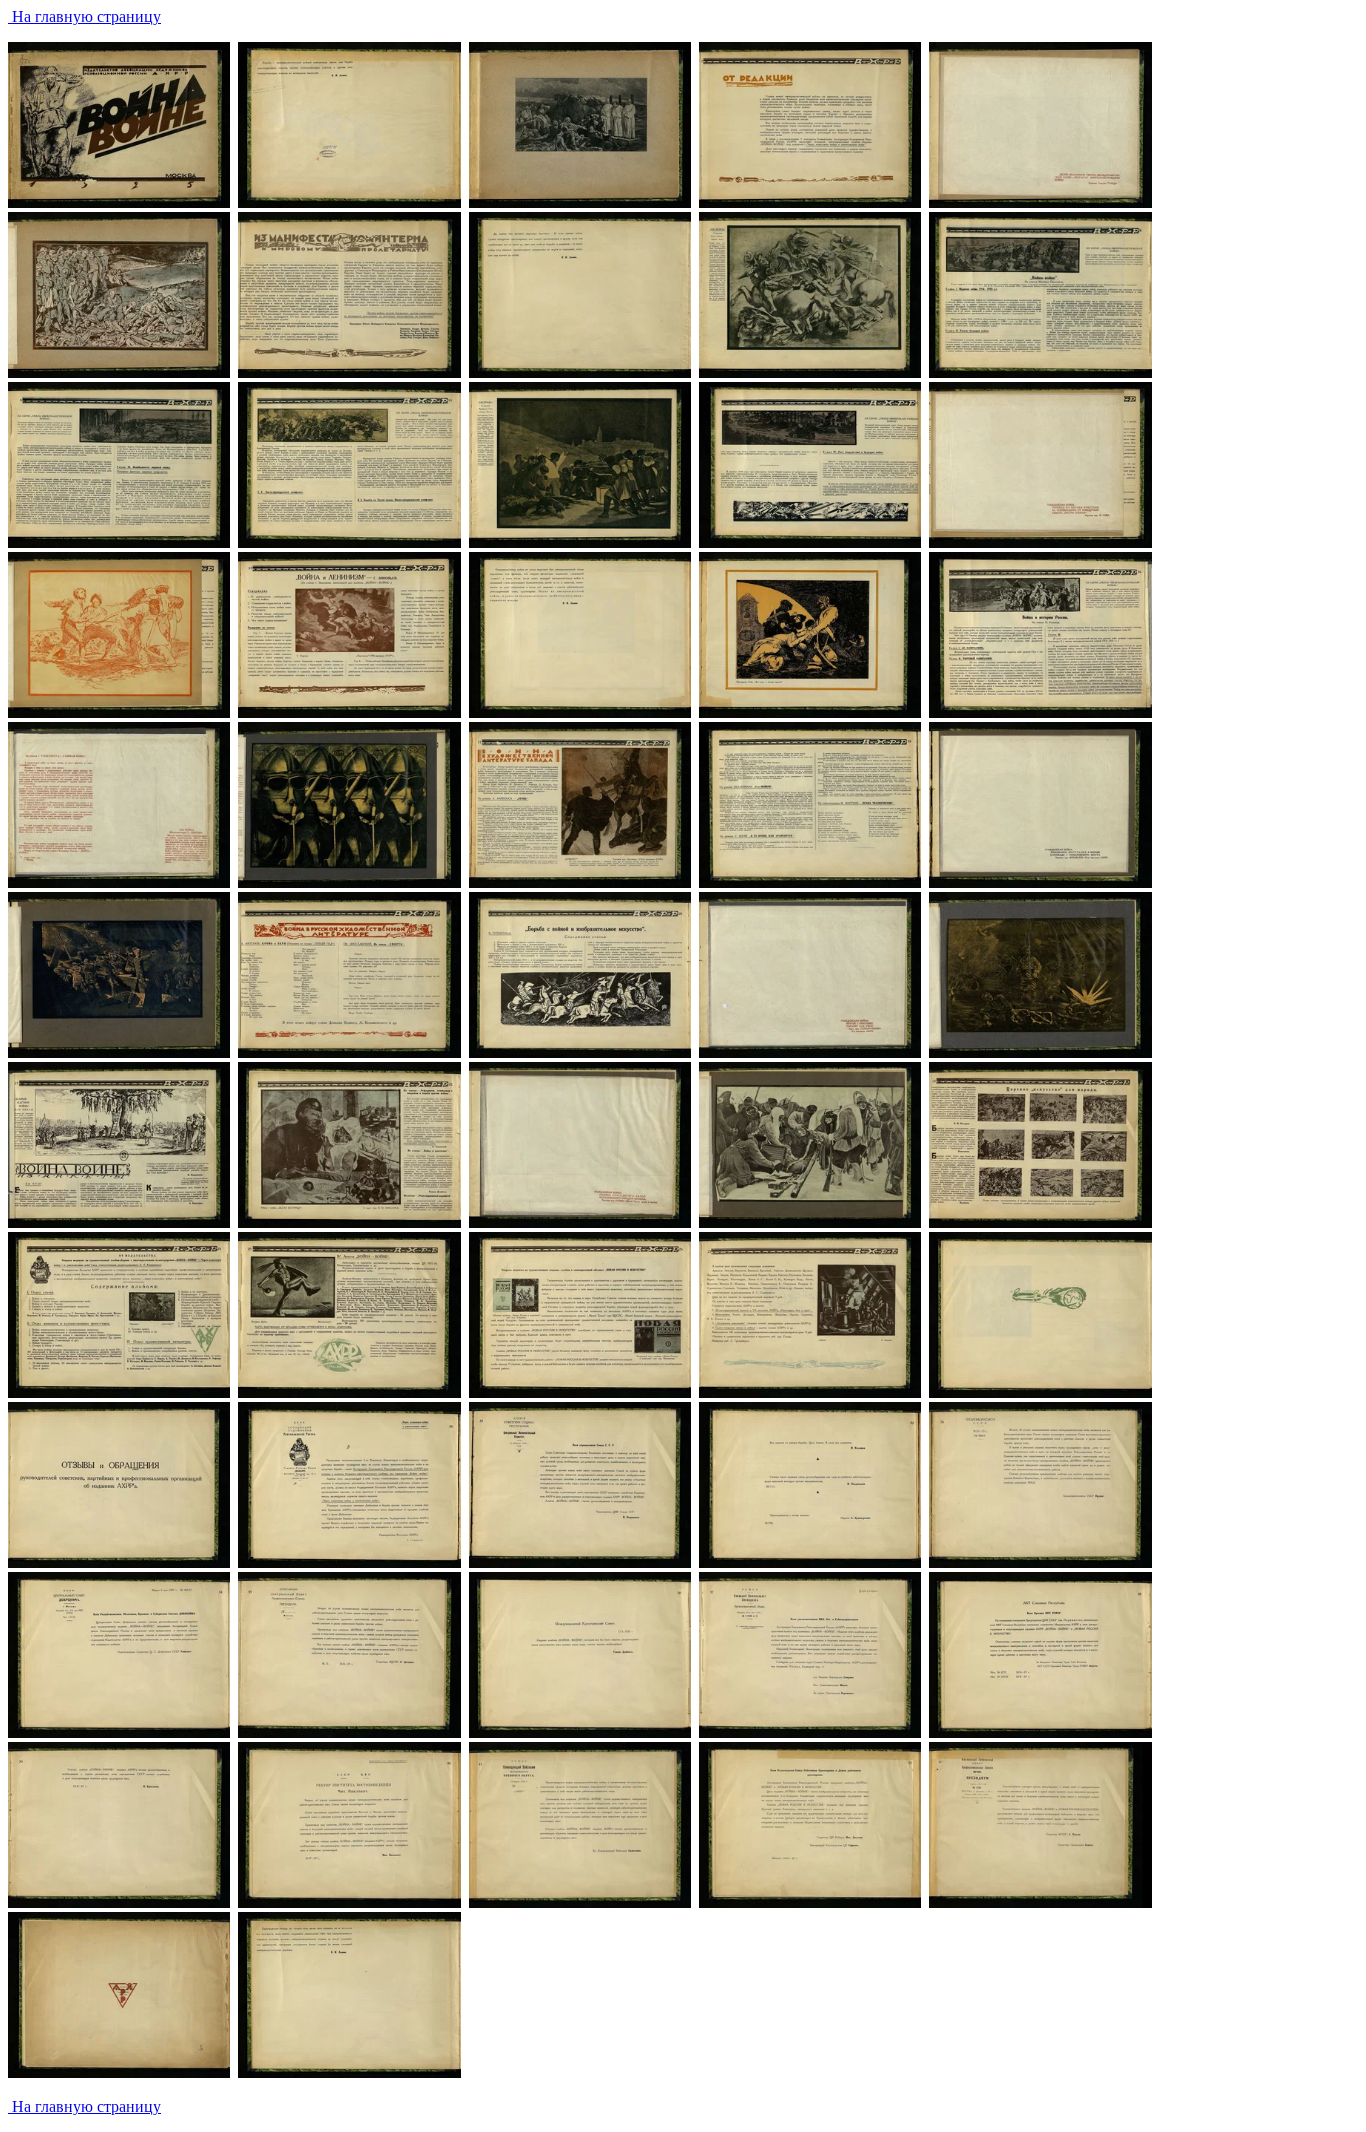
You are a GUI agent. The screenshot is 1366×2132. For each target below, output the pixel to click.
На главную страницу (84, 16)
